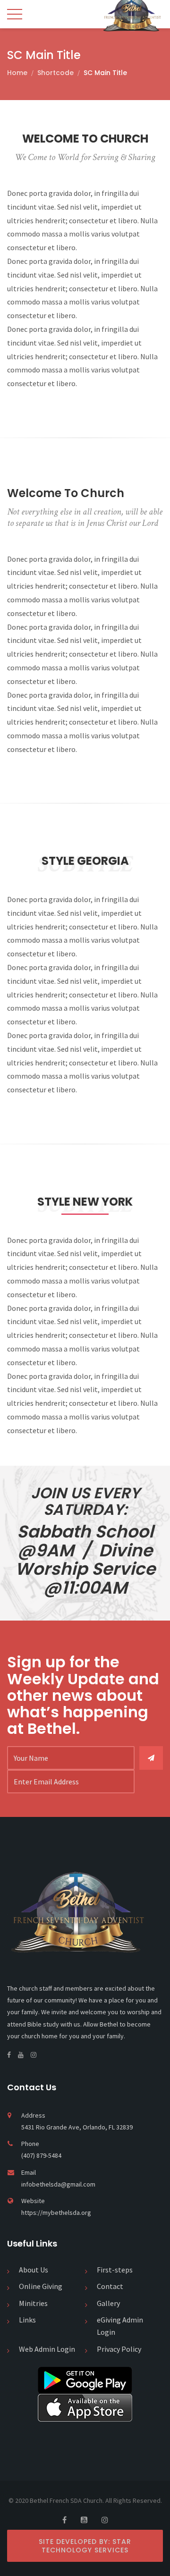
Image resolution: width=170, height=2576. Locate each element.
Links (27, 2320)
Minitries (33, 2303)
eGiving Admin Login (120, 2326)
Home (17, 73)
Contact (110, 2286)
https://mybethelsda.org (56, 2213)
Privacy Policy (119, 2349)
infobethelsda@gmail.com (58, 2184)
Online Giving (41, 2286)
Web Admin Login (47, 2349)
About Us (34, 2270)
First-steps (115, 2270)
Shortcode (55, 73)
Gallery (108, 2303)
